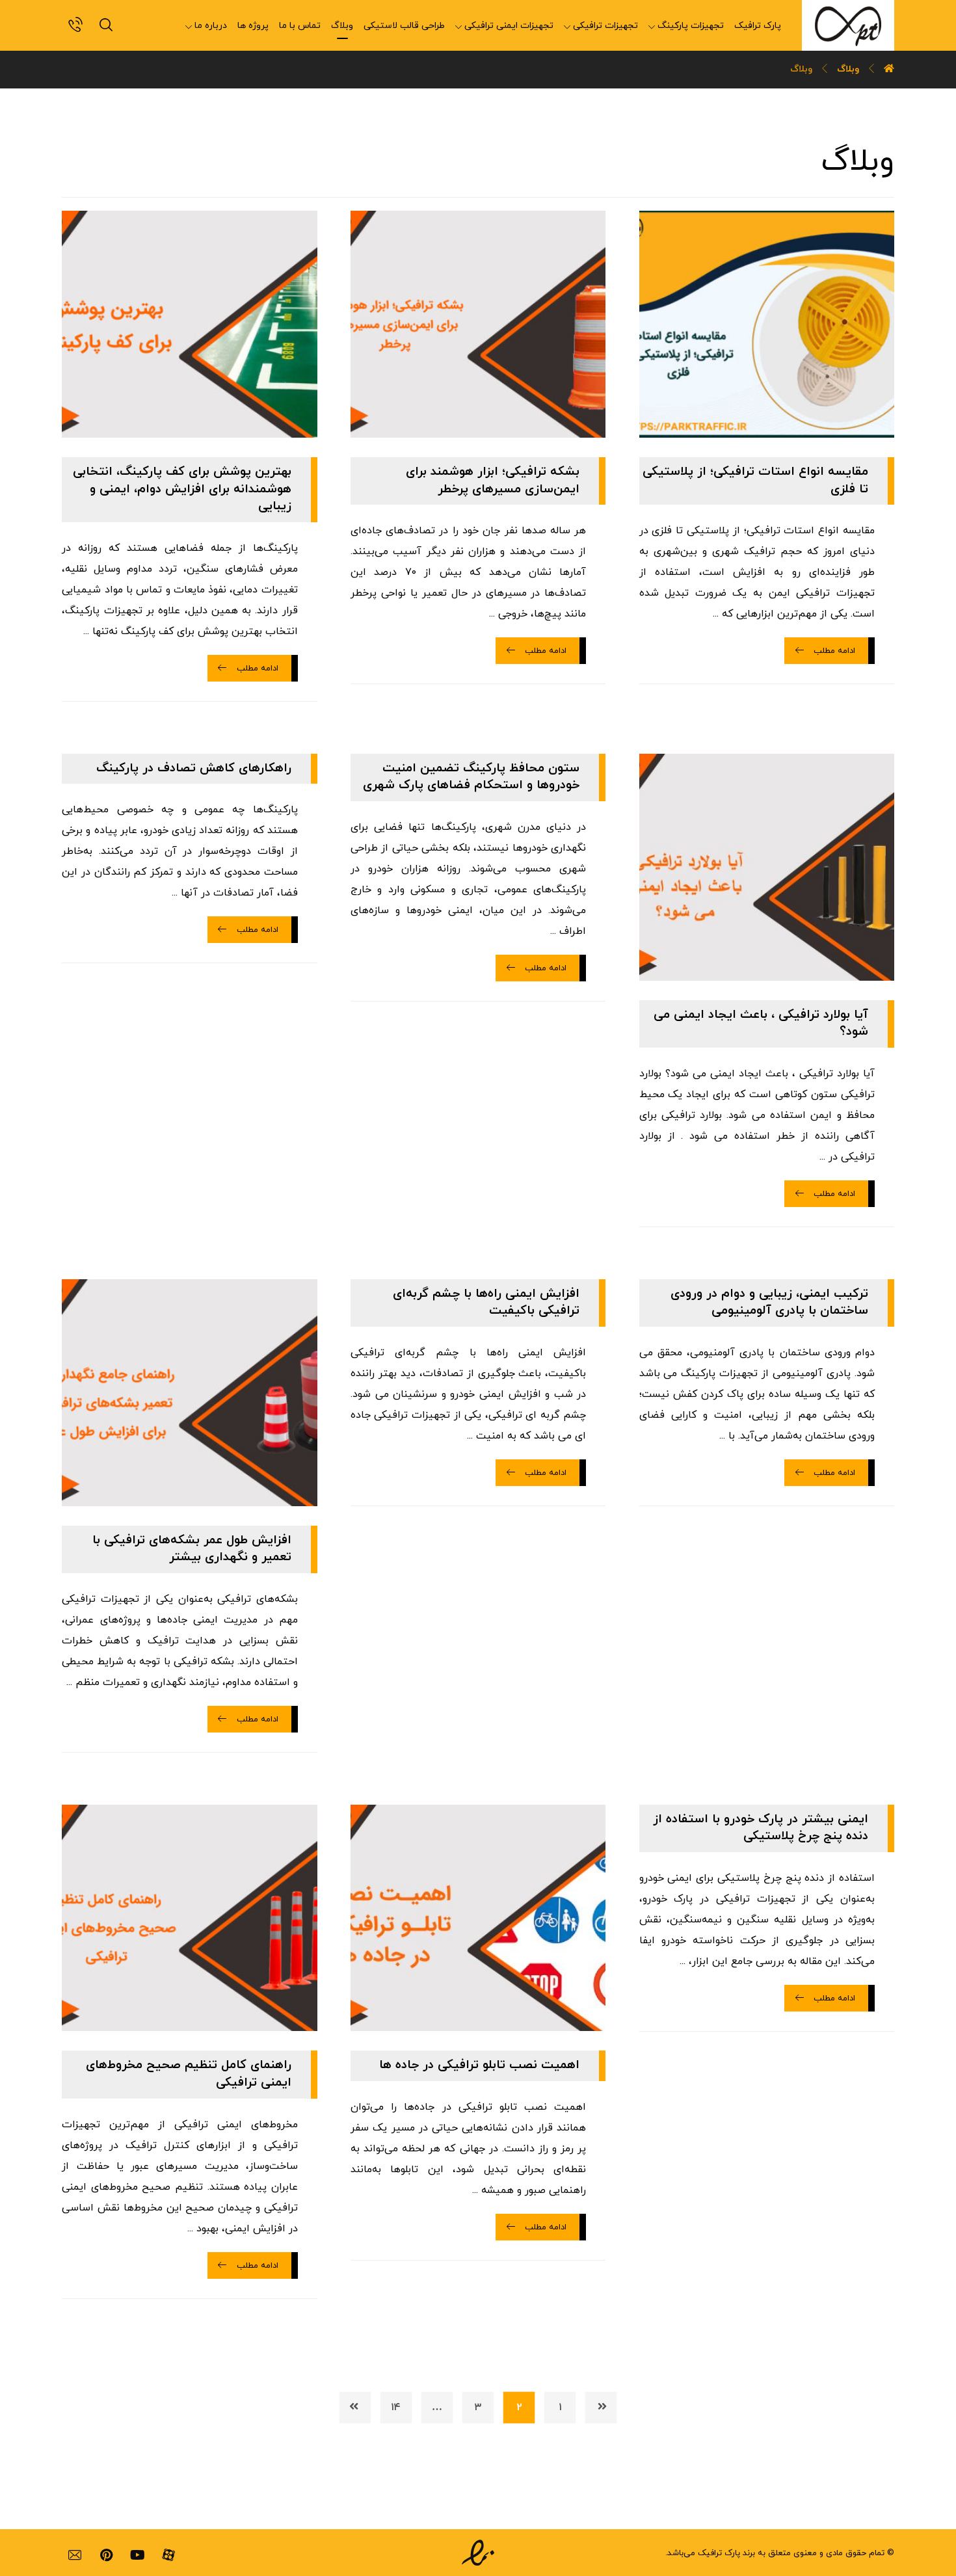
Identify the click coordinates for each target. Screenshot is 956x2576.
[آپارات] (168, 2555)
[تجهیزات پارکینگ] (848, 25)
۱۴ (396, 2407)
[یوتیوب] (137, 2555)
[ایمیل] (75, 2555)
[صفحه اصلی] (889, 69)
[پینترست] (106, 2555)
